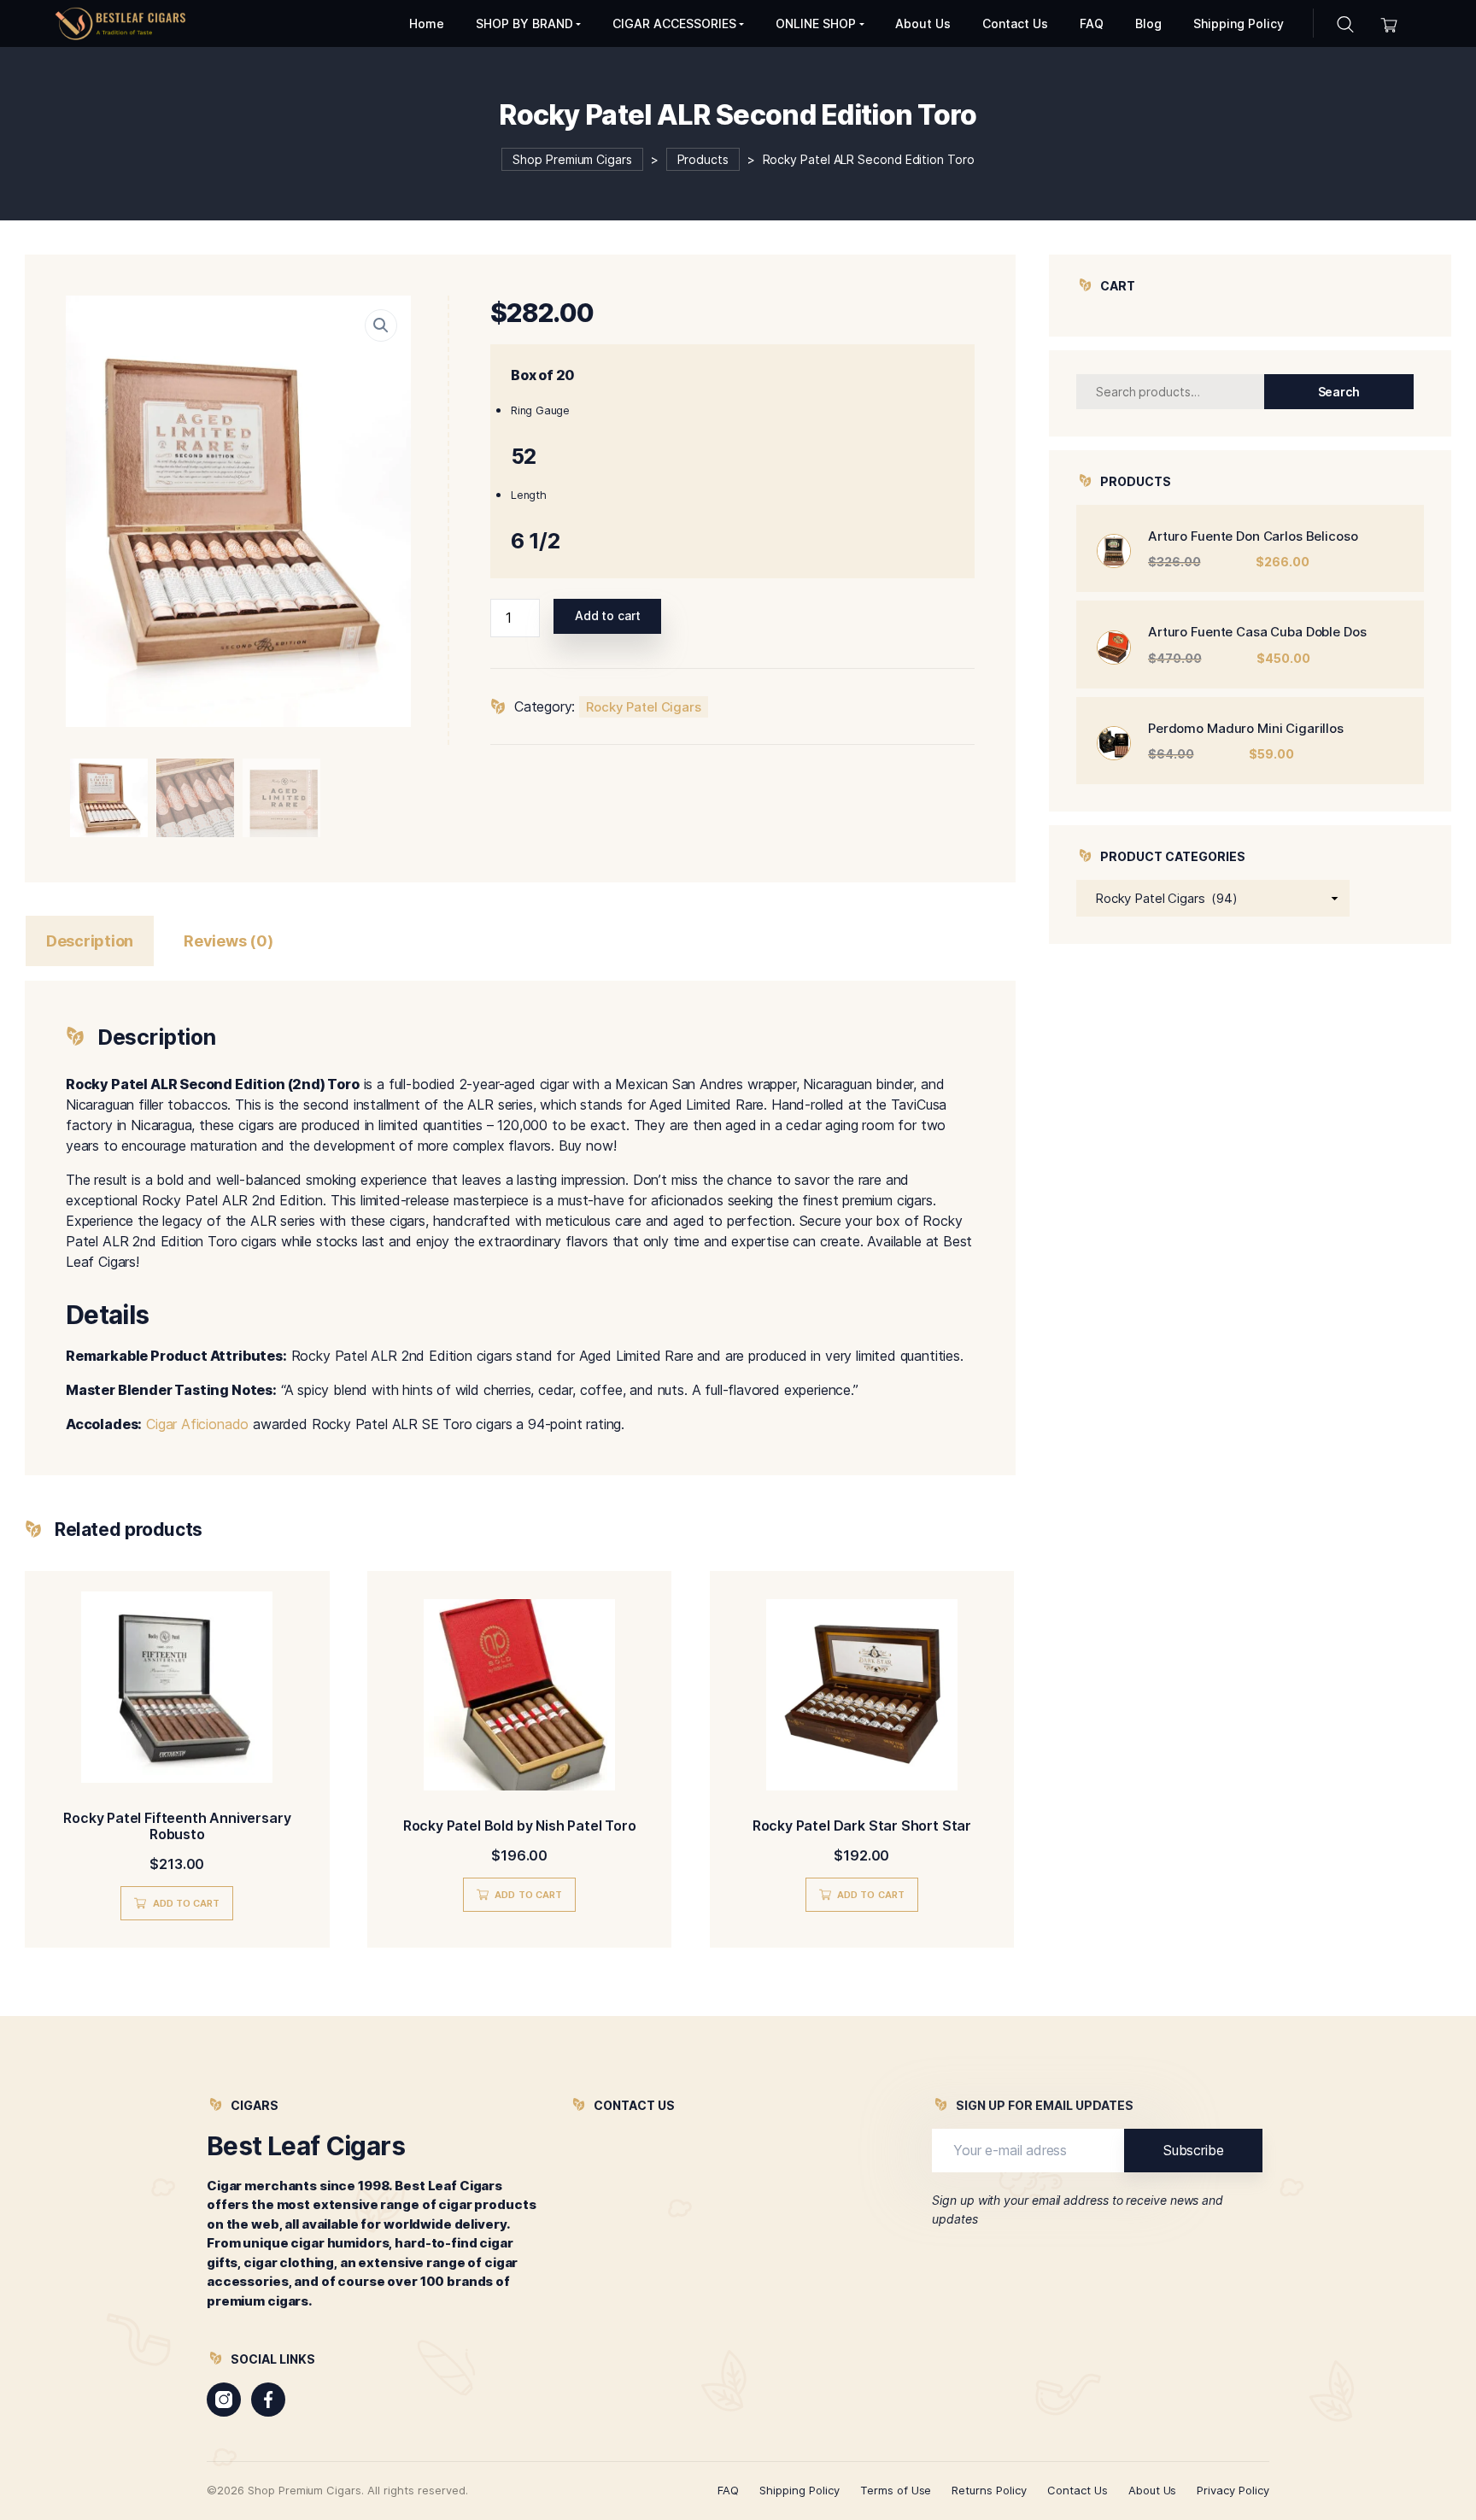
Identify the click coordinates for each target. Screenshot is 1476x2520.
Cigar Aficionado (197, 1424)
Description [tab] (90, 941)
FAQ (728, 2490)
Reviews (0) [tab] (228, 941)
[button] (381, 325)
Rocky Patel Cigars (644, 707)
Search (1339, 392)
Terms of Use (896, 2490)
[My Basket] (1389, 23)
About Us (1153, 2490)
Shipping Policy (799, 2490)
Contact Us (1078, 2490)
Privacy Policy (1233, 2490)
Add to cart (608, 615)
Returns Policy (989, 2490)
